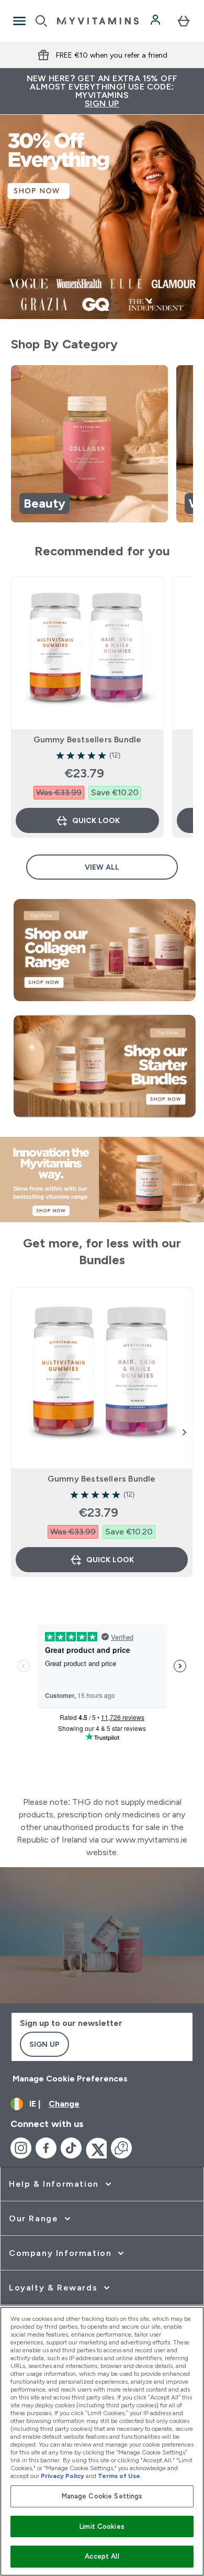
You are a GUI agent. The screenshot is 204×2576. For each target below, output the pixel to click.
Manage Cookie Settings (102, 2496)
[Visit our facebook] (46, 2148)
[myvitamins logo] (98, 21)
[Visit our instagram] (21, 2148)
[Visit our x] (96, 2148)
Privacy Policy (63, 2476)
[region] (102, 446)
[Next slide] (185, 1432)
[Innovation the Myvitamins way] (102, 1180)
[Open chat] (121, 2148)
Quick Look (96, 820)
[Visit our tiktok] (71, 2148)
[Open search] (41, 21)
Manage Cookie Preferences (70, 2079)
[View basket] (184, 21)
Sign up (44, 2044)
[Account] (156, 21)
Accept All (102, 2556)
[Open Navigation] (19, 21)
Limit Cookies (102, 2526)
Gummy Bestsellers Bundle (88, 739)
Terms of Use (119, 2476)
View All (102, 867)
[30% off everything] (102, 217)
